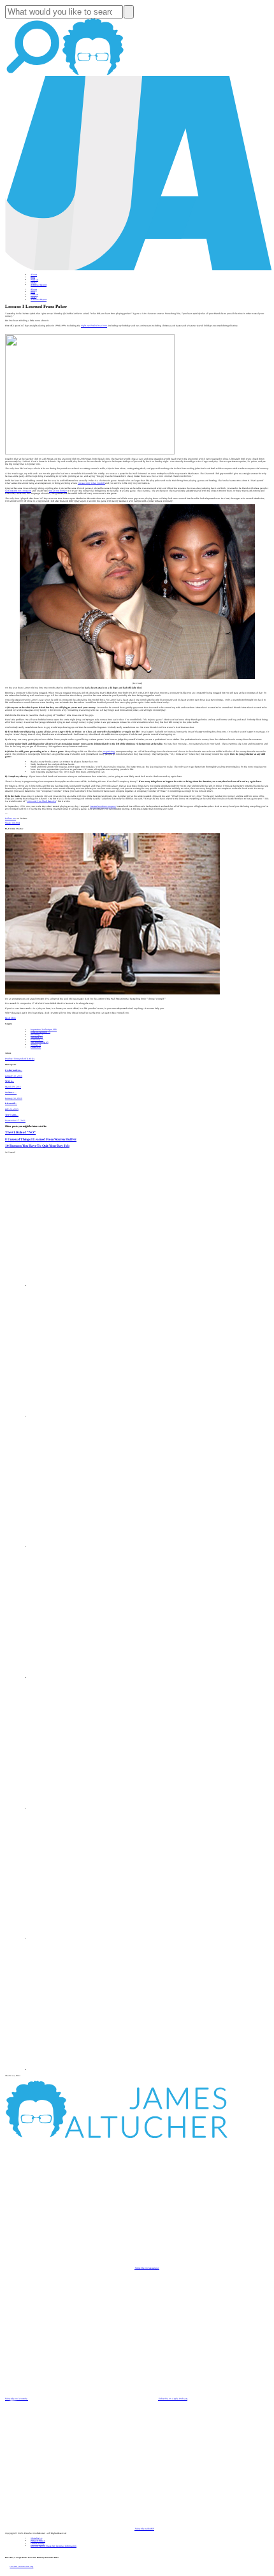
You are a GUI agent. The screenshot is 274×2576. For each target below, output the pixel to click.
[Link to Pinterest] (96, 1939)
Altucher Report (39, 285)
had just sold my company (18, 491)
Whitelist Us (36, 2538)
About (34, 275)
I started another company (103, 806)
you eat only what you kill (91, 483)
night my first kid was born (94, 326)
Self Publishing (40, 1042)
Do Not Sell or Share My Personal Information (54, 2546)
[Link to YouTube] (96, 1808)
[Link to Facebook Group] (96, 1416)
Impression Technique (44, 1030)
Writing (36, 1045)
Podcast (34, 280)
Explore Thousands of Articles (20, 1059)
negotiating (109, 752)
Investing (37, 1035)
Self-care (37, 1037)
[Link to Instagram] (96, 2070)
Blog (33, 277)
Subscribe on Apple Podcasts (173, 2399)
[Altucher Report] (93, 75)
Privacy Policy (38, 2541)
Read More (11, 1018)
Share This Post (12, 823)
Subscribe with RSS (144, 2529)
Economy (37, 1040)
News (33, 282)
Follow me (11, 819)
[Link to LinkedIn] (96, 1547)
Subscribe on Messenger (147, 2268)
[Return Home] (139, 270)
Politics (36, 1047)
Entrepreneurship (40, 1032)
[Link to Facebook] (96, 1286)
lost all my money (58, 491)
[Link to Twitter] (96, 1678)
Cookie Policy (38, 2543)
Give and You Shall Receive (41, 801)
